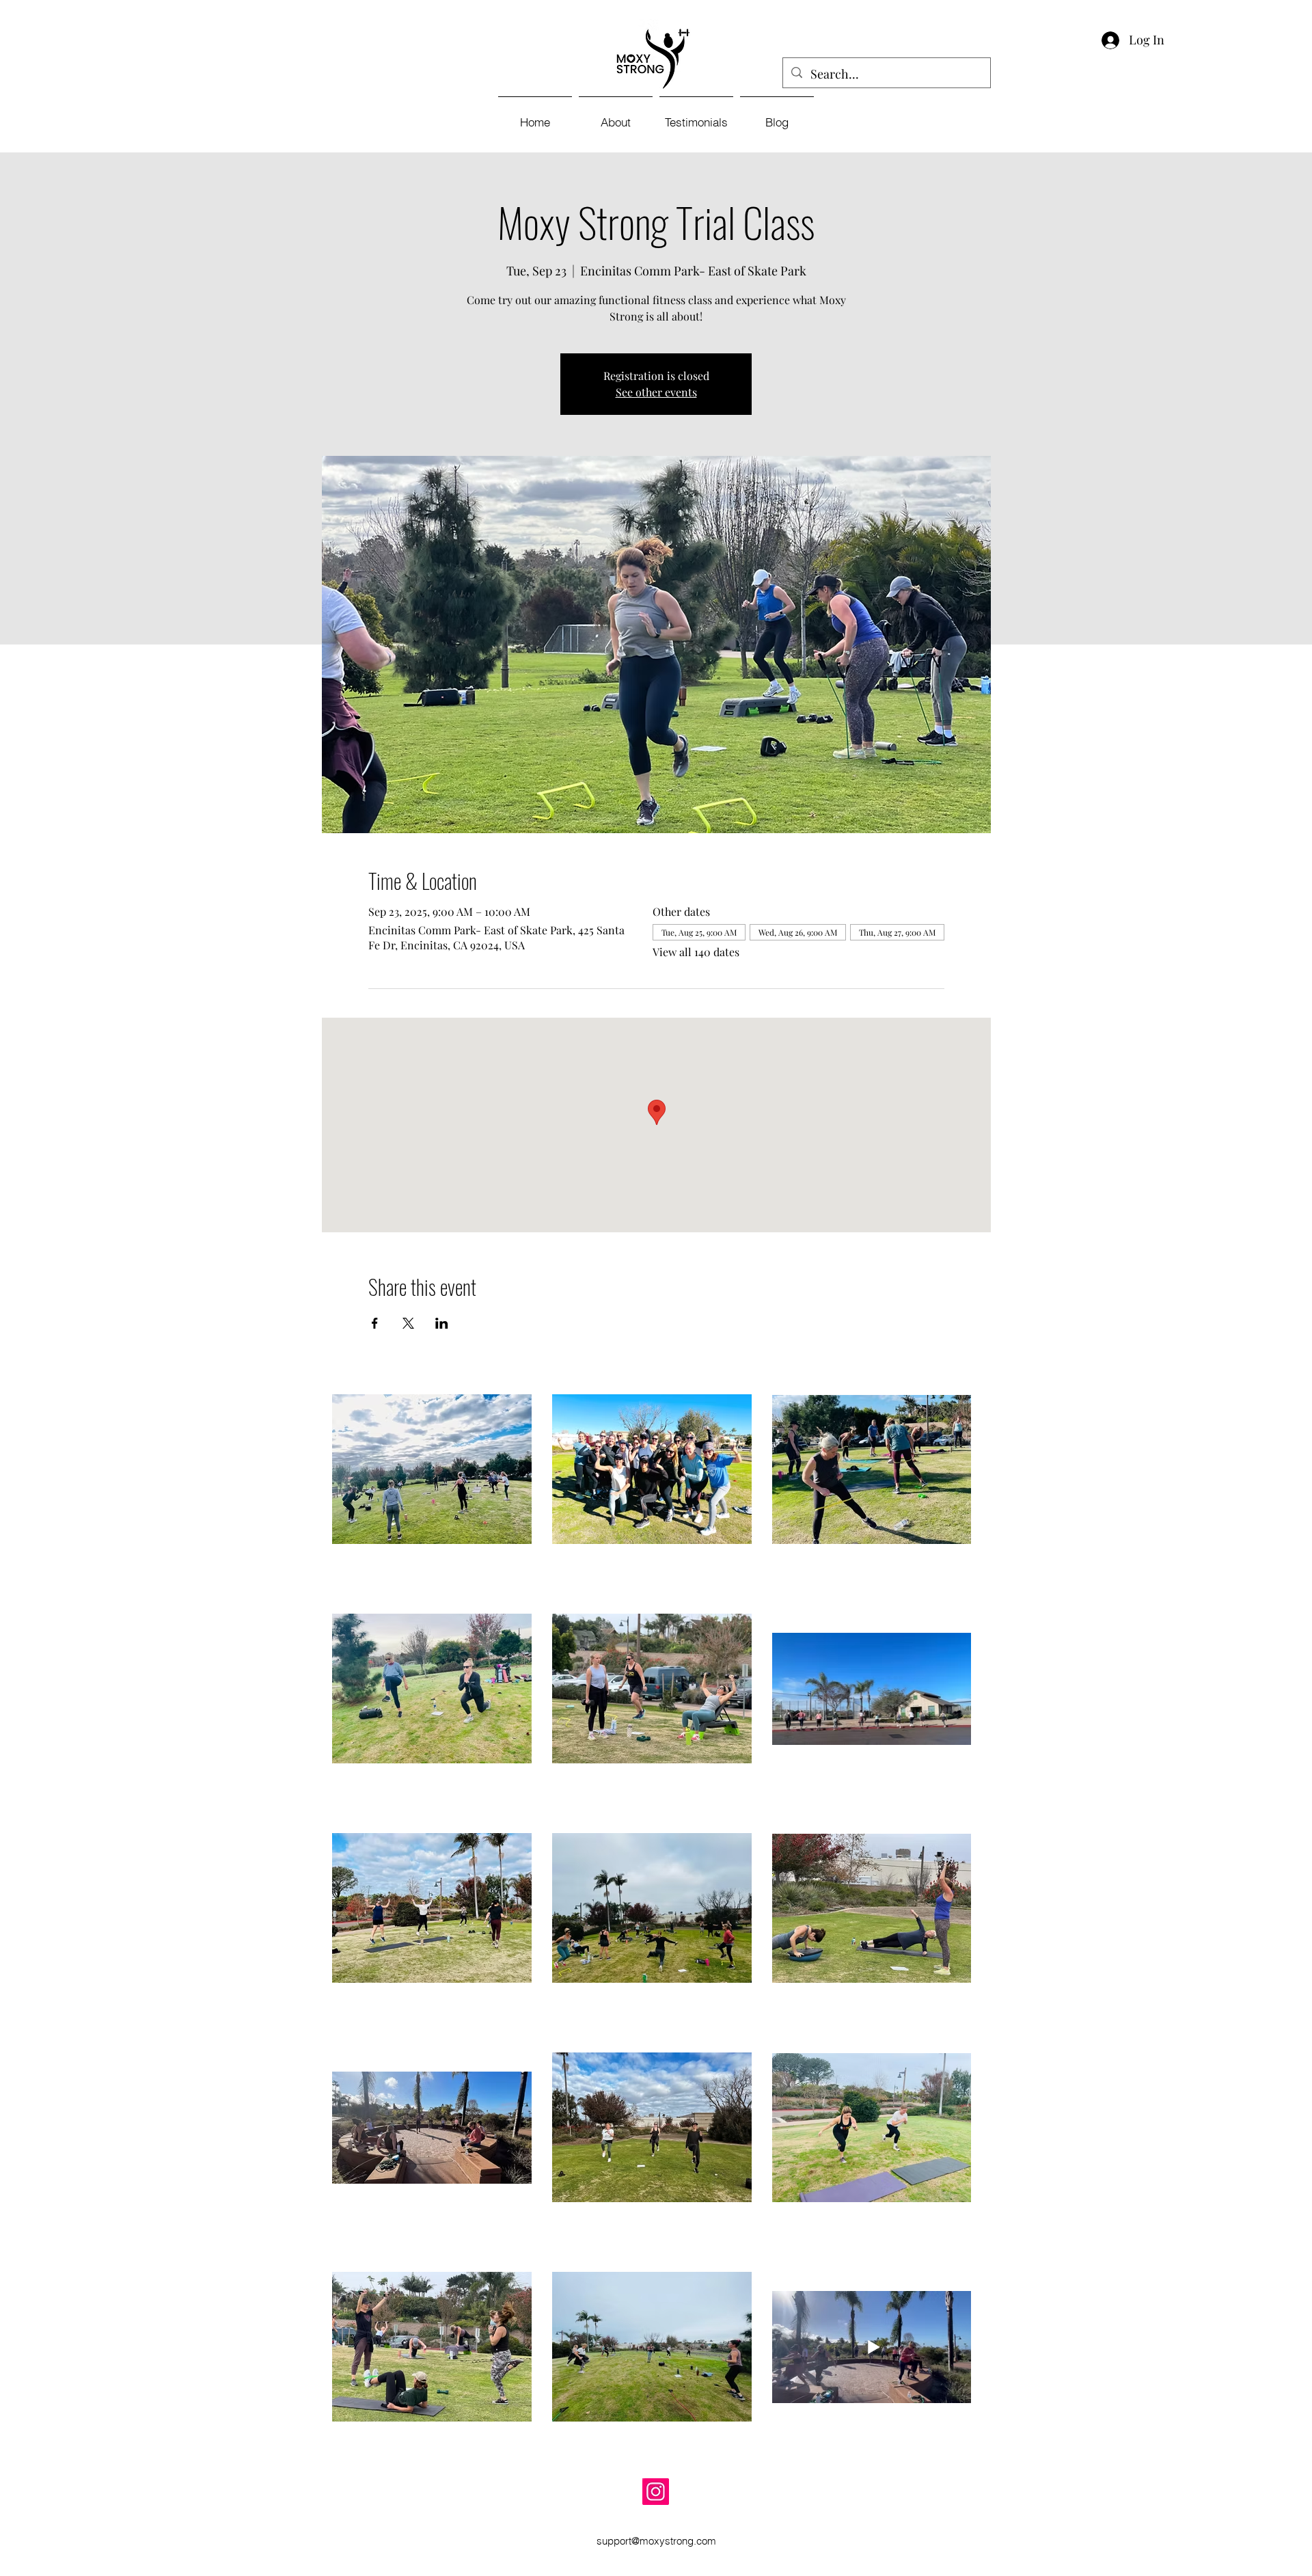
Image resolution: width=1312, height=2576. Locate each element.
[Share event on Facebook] (375, 1323)
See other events (656, 392)
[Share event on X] (408, 1323)
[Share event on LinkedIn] (442, 1323)
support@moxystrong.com (656, 2541)
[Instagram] (656, 2492)
